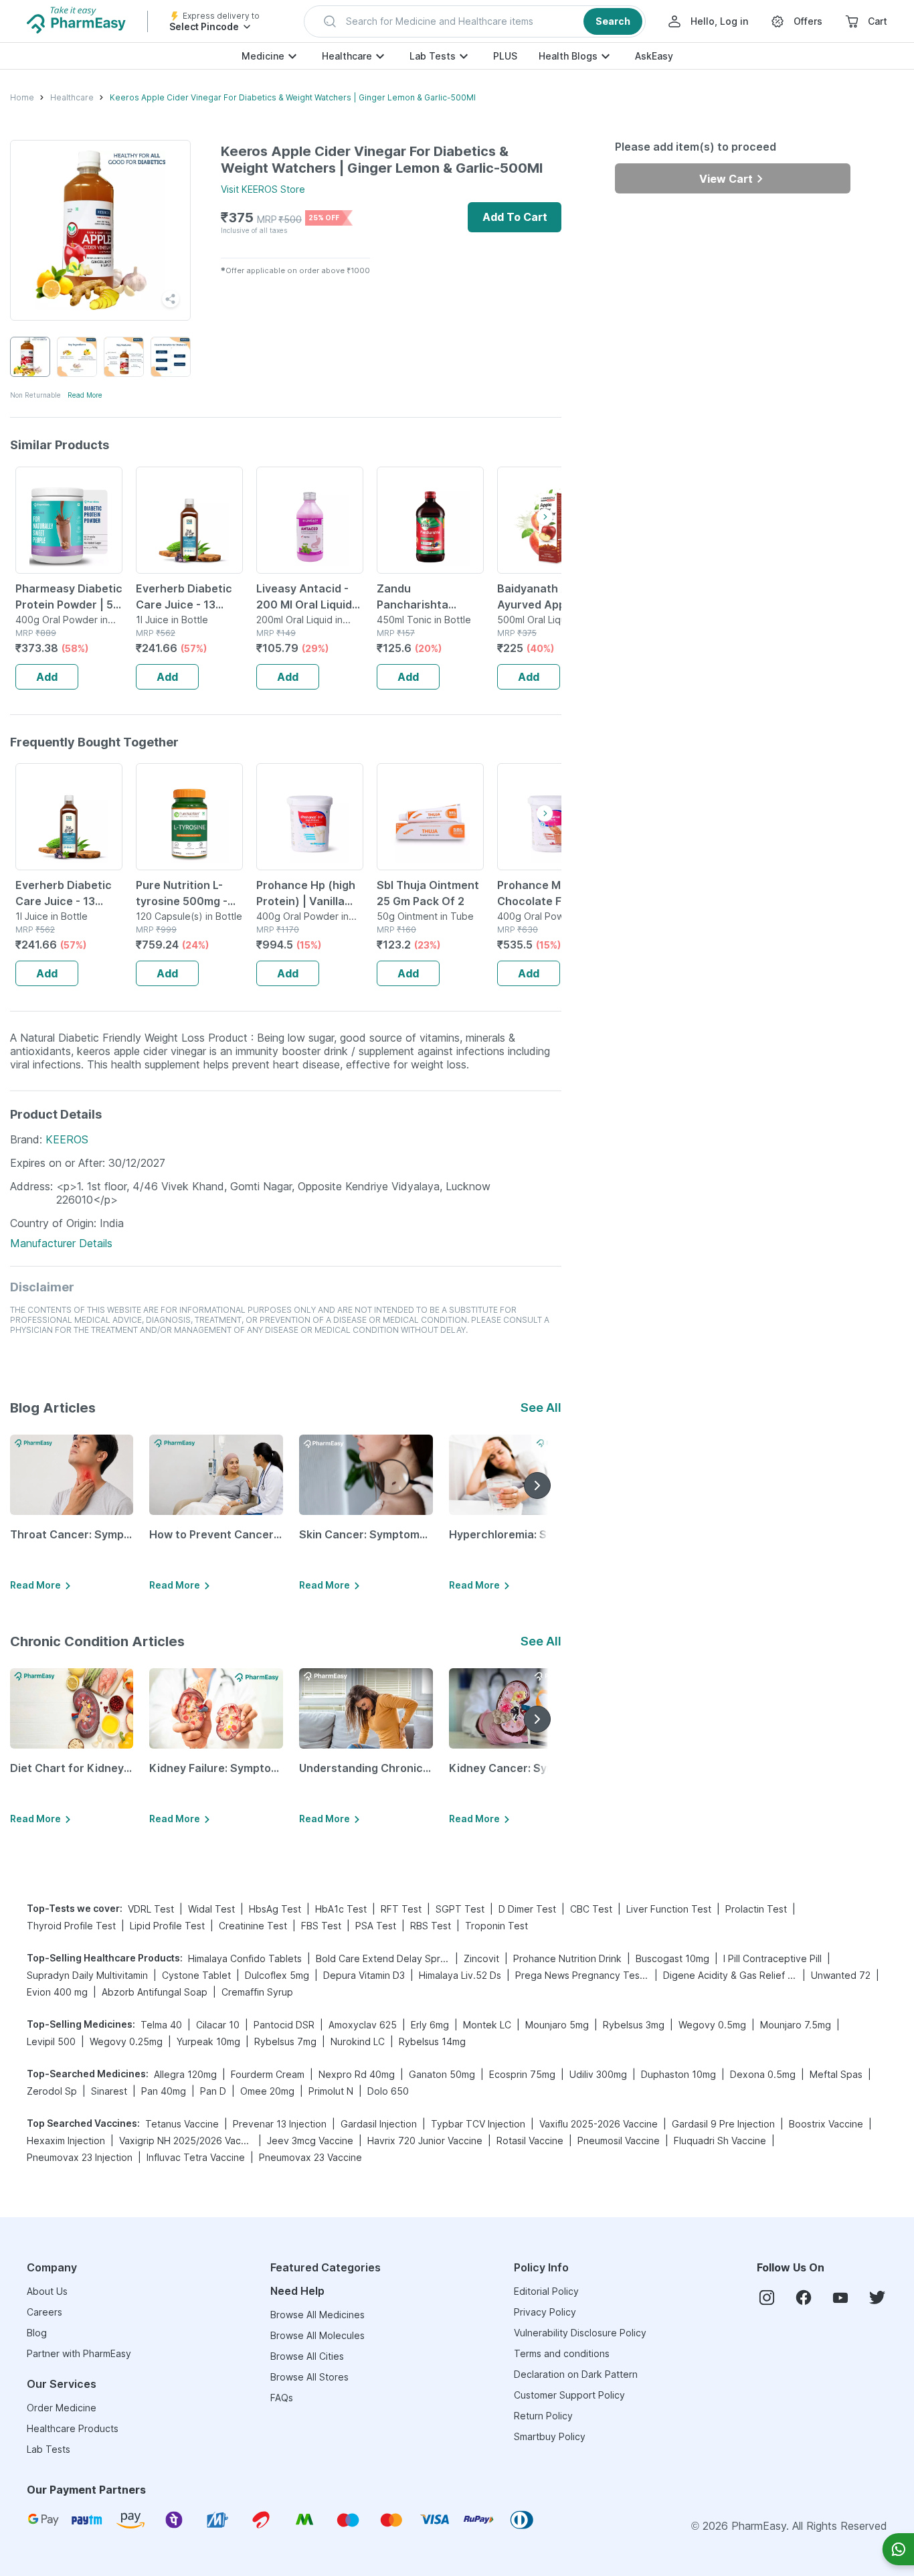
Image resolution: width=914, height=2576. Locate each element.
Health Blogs (568, 56)
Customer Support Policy (569, 2395)
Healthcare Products (73, 2428)
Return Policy (543, 2416)
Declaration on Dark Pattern (576, 2374)
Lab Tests (433, 56)
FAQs (282, 2398)
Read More (85, 395)
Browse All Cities (307, 2356)
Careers (44, 2312)
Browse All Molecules (317, 2335)
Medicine (263, 56)
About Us (47, 2291)
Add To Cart (515, 217)
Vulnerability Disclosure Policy (580, 2333)
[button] (475, 21)
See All (541, 1407)
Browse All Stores (309, 2377)
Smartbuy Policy (550, 2436)
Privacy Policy (545, 2312)
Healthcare (347, 56)
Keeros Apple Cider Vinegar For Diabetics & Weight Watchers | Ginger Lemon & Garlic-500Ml (293, 97)
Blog (37, 2333)
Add (47, 677)
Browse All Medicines (317, 2315)
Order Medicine (62, 2408)
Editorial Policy (546, 2291)
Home (22, 97)
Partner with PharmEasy (79, 2353)
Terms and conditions (562, 2353)
